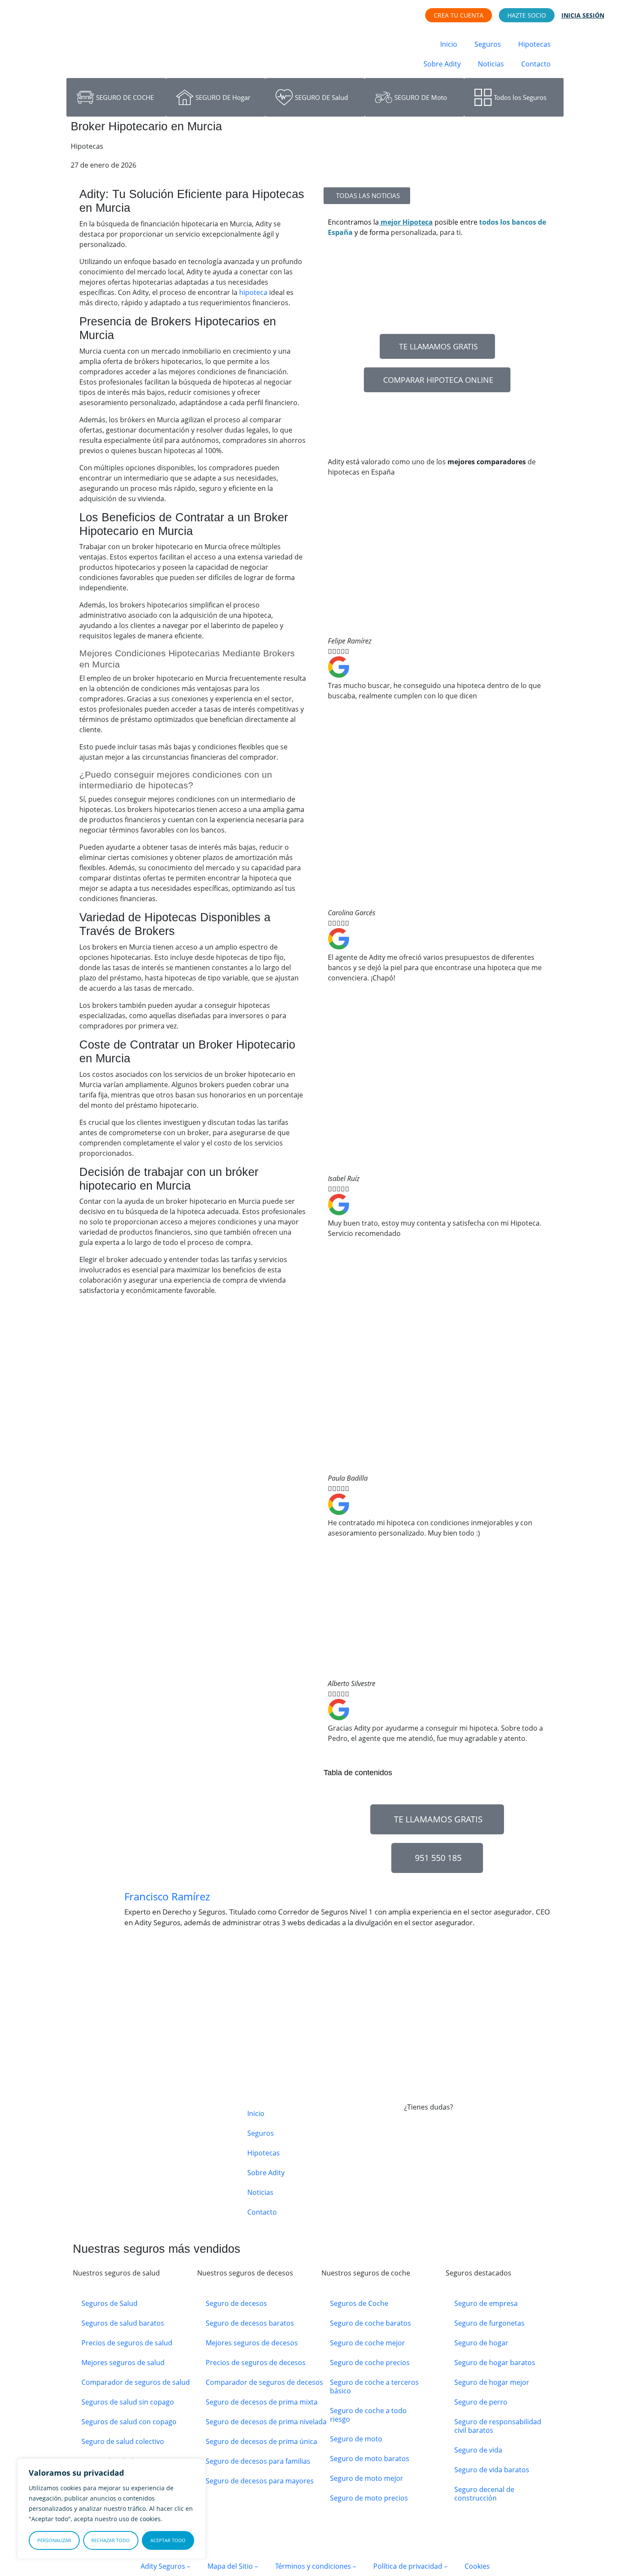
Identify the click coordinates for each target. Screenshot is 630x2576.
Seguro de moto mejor (367, 2478)
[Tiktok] (461, 2190)
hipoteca (253, 292)
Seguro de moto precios (369, 2498)
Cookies (477, 2566)
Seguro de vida (478, 2450)
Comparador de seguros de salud (136, 2382)
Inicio (449, 44)
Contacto (536, 64)
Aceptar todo (168, 2540)
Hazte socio (527, 15)
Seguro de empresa (486, 2303)
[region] (111, 2509)
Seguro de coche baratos (370, 2323)
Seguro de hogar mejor (492, 2382)
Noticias (491, 64)
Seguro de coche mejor (367, 2343)
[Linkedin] (484, 2190)
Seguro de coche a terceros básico (374, 2387)
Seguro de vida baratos (492, 2470)
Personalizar (54, 2540)
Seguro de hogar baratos (495, 2363)
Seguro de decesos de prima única (261, 2441)
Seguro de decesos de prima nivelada (266, 2422)
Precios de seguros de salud (127, 2343)
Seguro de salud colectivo (123, 2441)
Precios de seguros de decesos (256, 2363)
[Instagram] (438, 2190)
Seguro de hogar (481, 2343)
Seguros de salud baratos (123, 2323)
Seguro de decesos (236, 2303)
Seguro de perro (481, 2402)
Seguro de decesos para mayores (260, 2481)
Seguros (488, 44)
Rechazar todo (111, 2540)
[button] (437, 1749)
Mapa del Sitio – (233, 2566)
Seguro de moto (356, 2439)
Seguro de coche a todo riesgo (368, 2415)
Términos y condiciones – (316, 2566)
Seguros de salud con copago (129, 2422)
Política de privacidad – (410, 2566)
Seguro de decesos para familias (258, 2461)
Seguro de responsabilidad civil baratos (498, 2426)
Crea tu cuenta (459, 15)
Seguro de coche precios (370, 2363)
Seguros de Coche (359, 2303)
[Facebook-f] (415, 2190)
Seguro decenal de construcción (484, 2494)
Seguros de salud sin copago (128, 2402)
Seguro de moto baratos (370, 2459)
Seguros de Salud (109, 2303)
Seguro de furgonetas (489, 2323)
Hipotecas (534, 44)
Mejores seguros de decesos (252, 2343)
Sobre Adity (442, 64)
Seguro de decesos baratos (250, 2323)
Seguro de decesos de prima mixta (262, 2402)
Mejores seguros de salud (123, 2363)
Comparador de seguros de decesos (264, 2382)
